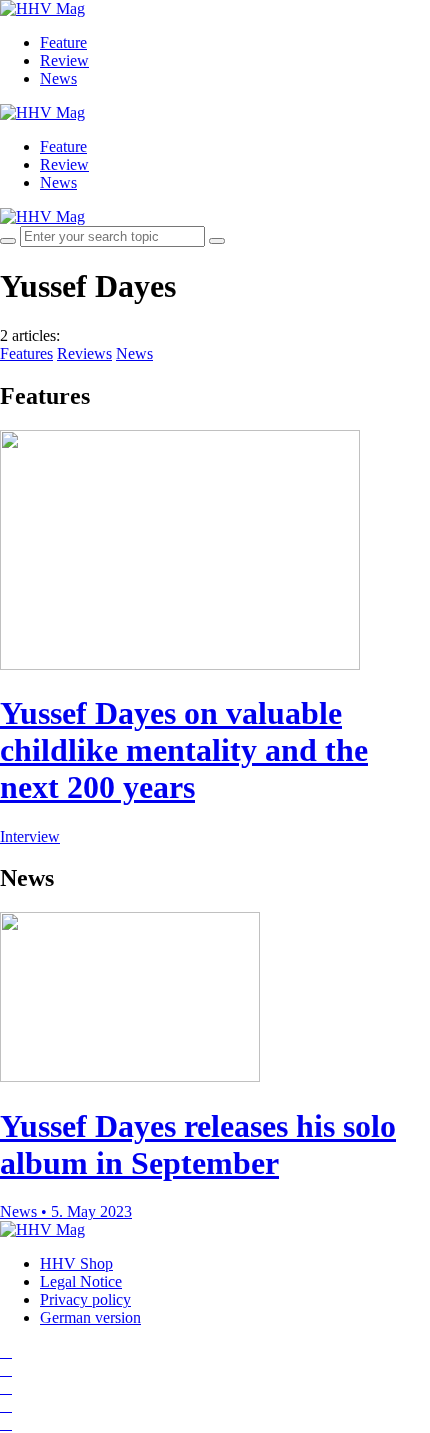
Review (64, 60)
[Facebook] (6, 1369)
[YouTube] (6, 1387)
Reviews (84, 353)
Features (26, 353)
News (58, 78)
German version (90, 1317)
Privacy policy (85, 1299)
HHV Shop (76, 1263)
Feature (63, 42)
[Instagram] (6, 1351)
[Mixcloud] (6, 1405)
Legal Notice (81, 1281)
